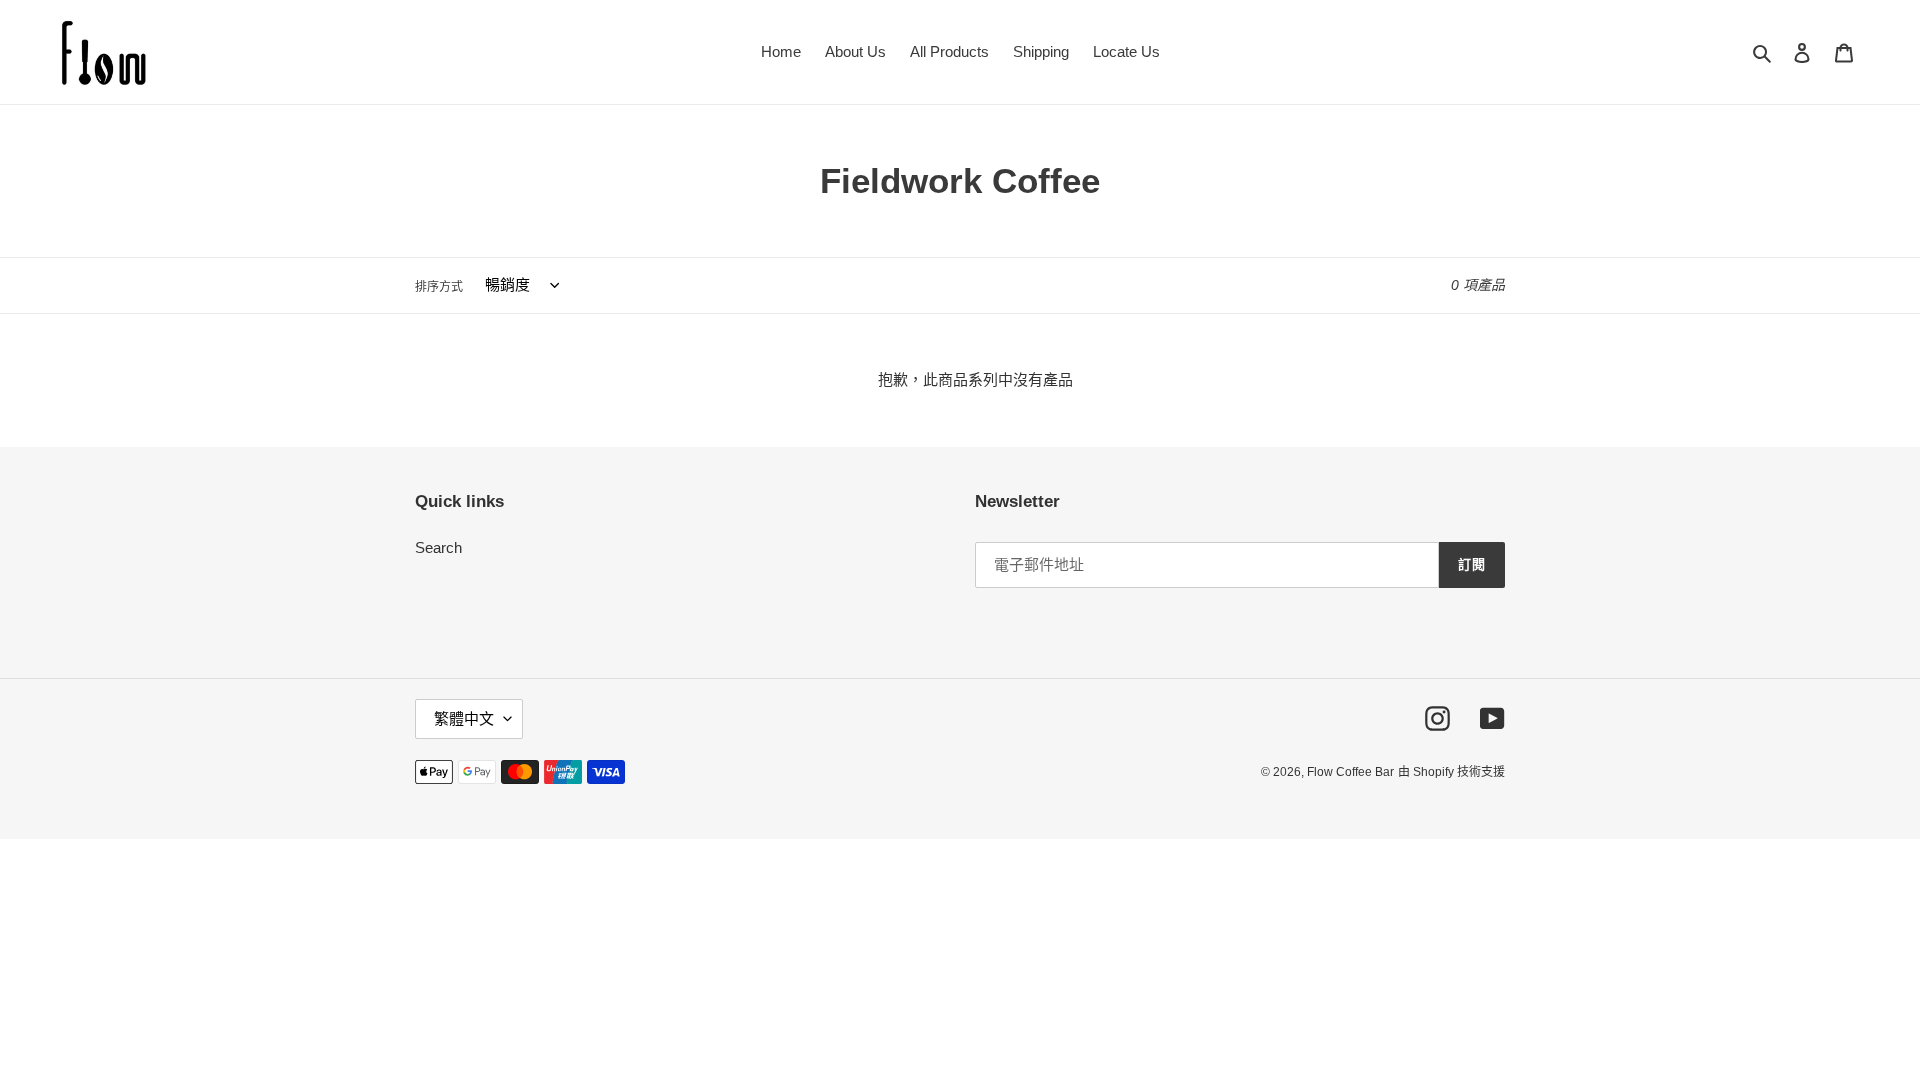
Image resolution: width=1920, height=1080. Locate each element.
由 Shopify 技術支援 (1451, 772)
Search (438, 547)
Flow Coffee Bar (1350, 772)
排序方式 (439, 286)
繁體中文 (464, 718)
